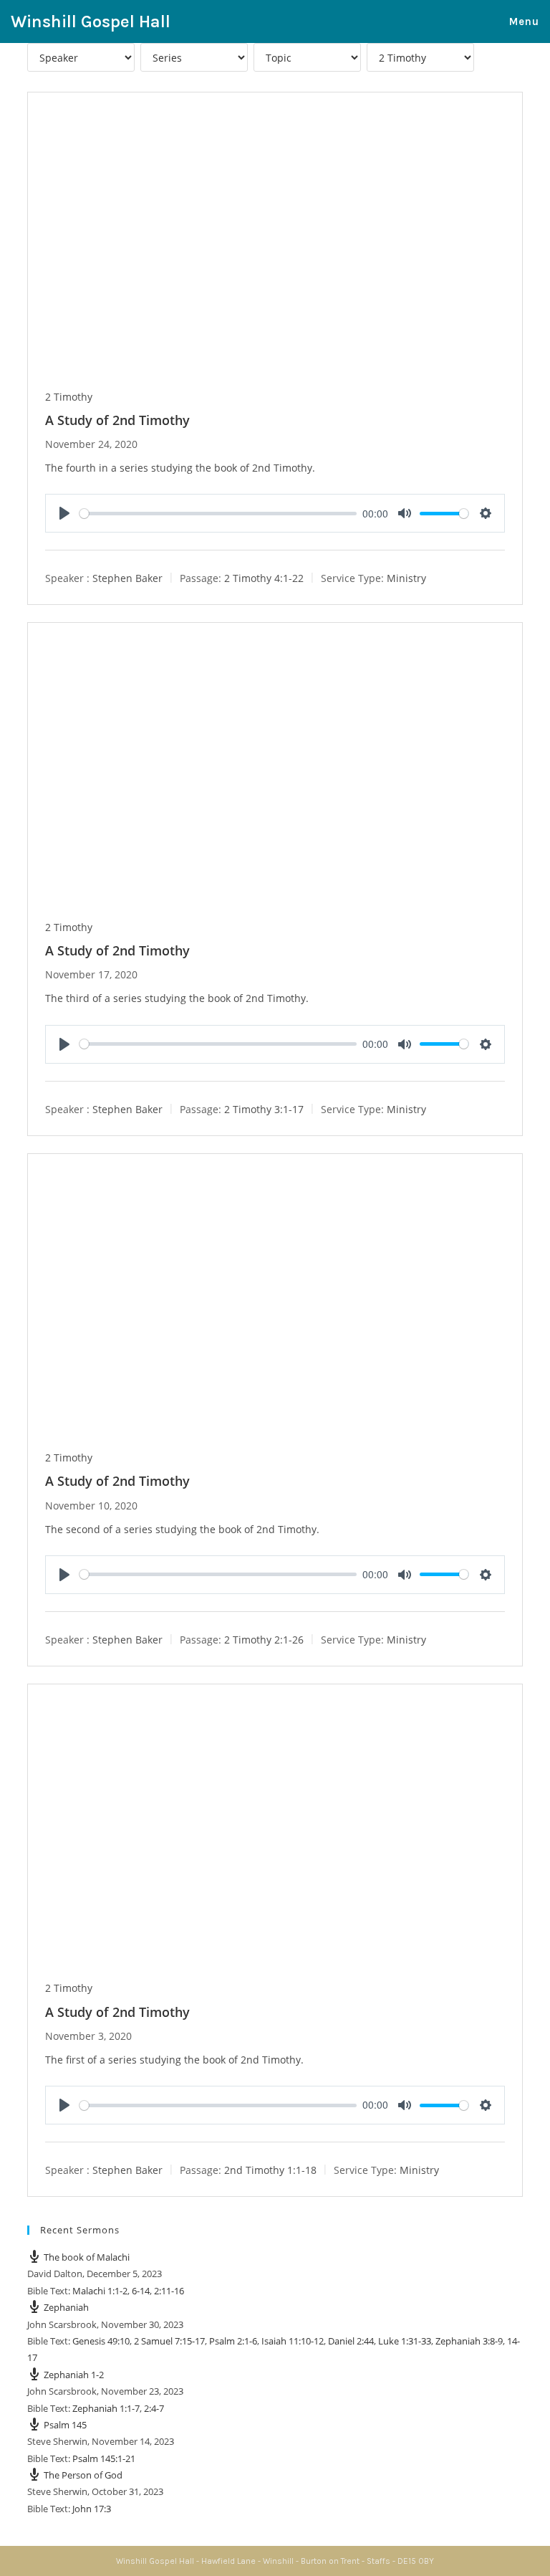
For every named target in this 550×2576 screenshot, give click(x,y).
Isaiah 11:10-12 (293, 2341)
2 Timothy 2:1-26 (264, 1640)
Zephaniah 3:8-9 (469, 2341)
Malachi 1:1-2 (100, 2291)
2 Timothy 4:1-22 (264, 578)
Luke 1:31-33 (405, 2341)
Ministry (406, 578)
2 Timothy (69, 397)
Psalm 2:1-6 (233, 2341)
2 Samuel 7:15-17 (169, 2341)
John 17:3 (92, 2509)
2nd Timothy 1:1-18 (270, 2170)
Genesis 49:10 (101, 2341)
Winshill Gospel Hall (91, 22)
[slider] (218, 514)
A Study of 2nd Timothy (117, 420)
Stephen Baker (127, 578)
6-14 (141, 2291)
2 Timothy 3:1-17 (264, 1108)
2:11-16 (169, 2291)
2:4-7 (154, 2408)
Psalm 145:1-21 (104, 2458)
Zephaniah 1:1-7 (106, 2408)
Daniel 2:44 (351, 2341)
